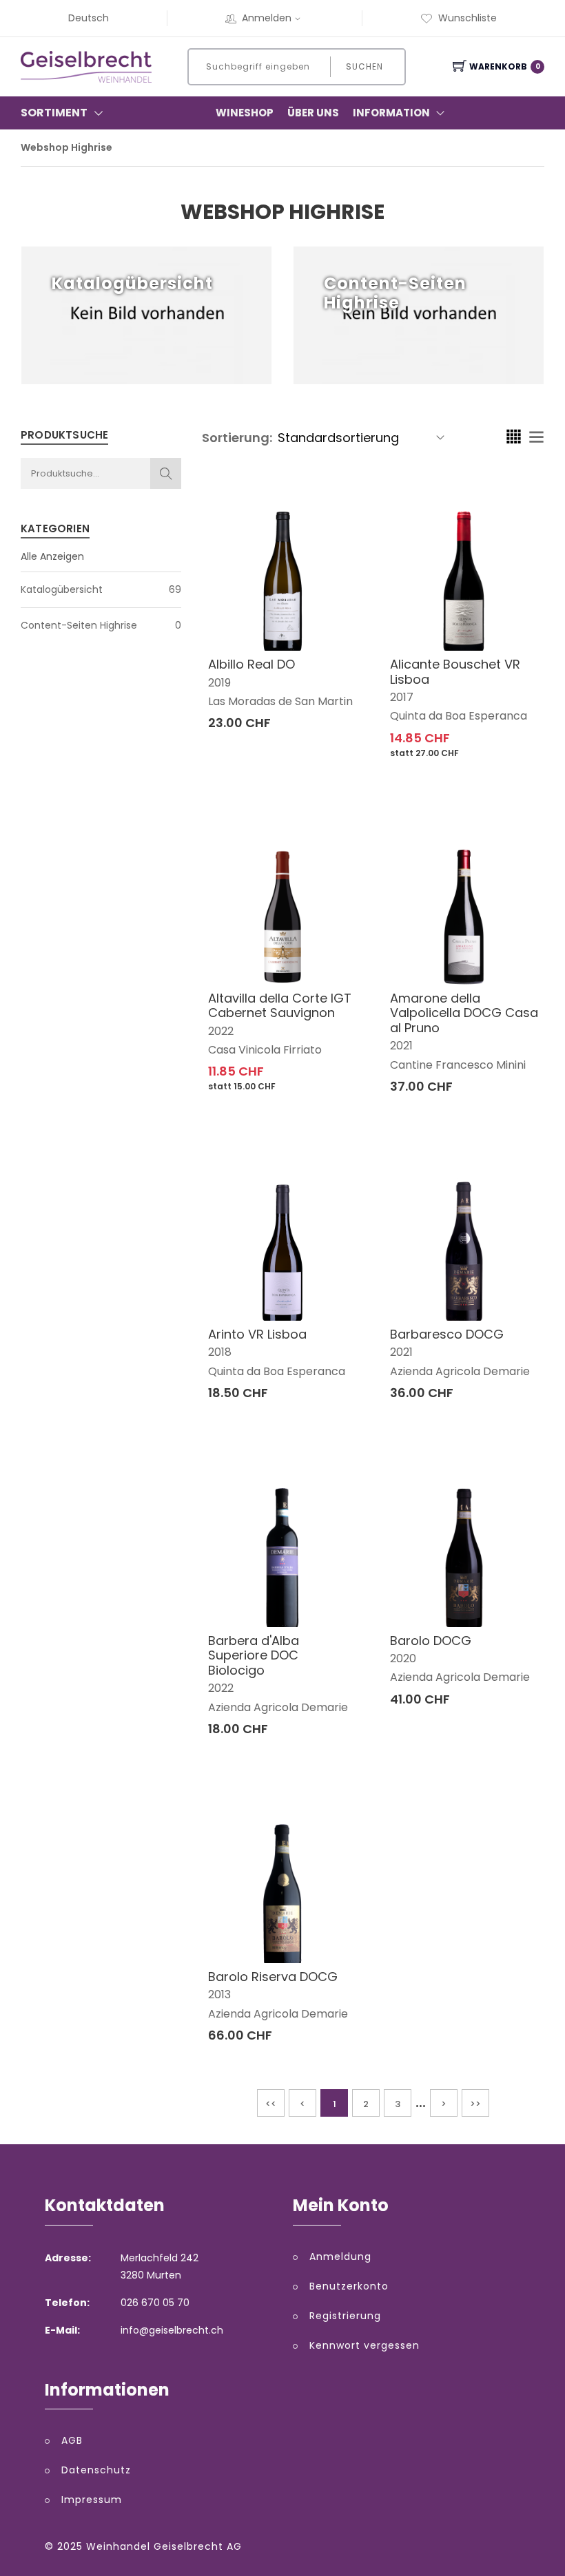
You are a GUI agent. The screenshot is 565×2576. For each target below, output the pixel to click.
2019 (219, 683)
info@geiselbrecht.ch (172, 2330)
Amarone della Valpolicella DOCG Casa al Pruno (464, 1013)
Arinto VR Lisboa (257, 1334)
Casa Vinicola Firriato (265, 1050)
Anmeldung (340, 2256)
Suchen (364, 66)
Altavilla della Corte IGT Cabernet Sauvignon (280, 1006)
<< (271, 2104)
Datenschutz (96, 2470)
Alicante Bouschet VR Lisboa (455, 672)
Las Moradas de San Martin (280, 701)
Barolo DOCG (431, 1641)
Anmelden (267, 18)
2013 (219, 1994)
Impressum (92, 2500)
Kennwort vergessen (364, 2345)
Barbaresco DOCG (447, 1334)
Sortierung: (237, 438)
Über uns (313, 113)
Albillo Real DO (251, 664)
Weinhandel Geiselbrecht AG (164, 2546)
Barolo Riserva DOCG (273, 1977)
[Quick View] (335, 615)
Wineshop (245, 113)
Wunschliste (468, 18)
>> (475, 2104)
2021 (401, 1046)
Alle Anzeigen (52, 556)
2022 (221, 1031)
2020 (403, 1658)
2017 (402, 697)
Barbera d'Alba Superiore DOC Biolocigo (254, 1655)
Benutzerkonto (349, 2286)
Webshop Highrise (66, 147)
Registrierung (345, 2316)
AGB (72, 2440)
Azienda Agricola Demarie (460, 1371)
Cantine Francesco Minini (458, 1065)
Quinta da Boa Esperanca (459, 716)
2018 (220, 1352)
